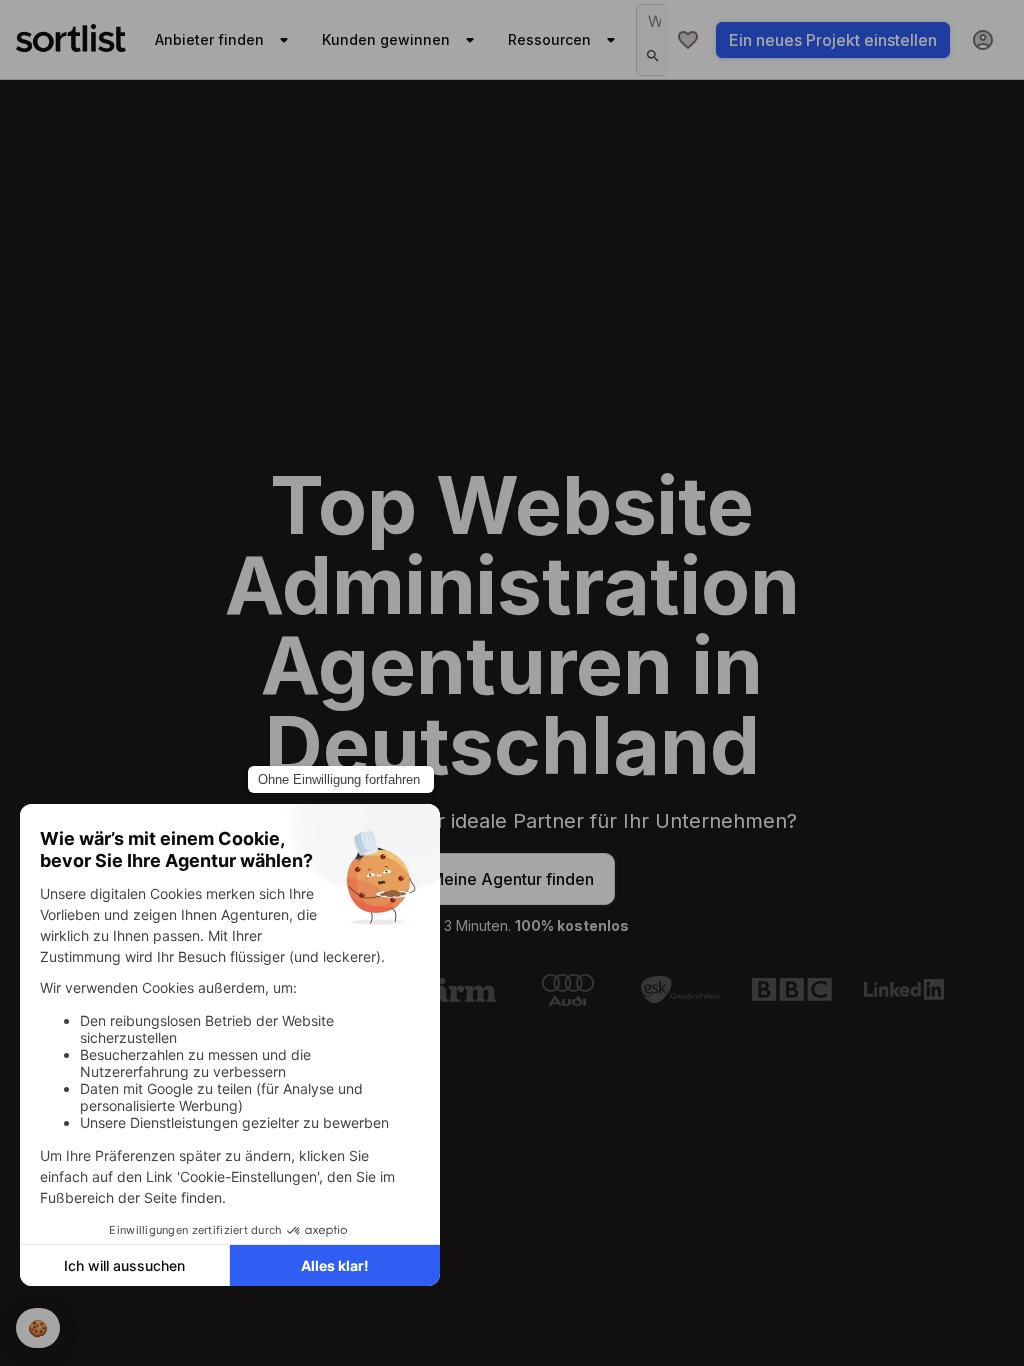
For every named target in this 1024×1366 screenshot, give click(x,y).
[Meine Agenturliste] (688, 40)
